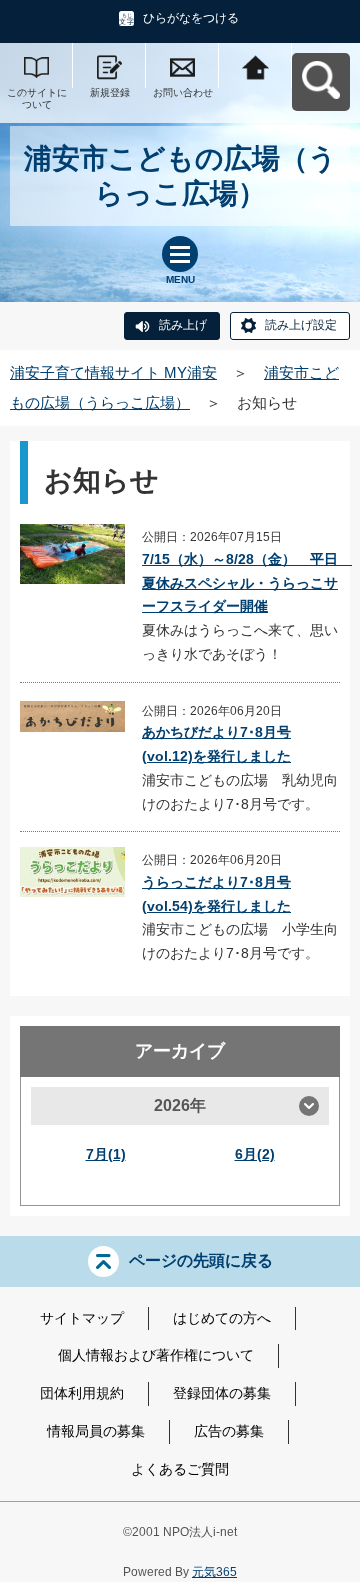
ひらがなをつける (191, 18)
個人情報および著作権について (156, 1355)
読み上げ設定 (301, 325)
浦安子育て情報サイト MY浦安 (113, 372)
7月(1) (106, 1154)
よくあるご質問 (180, 1469)
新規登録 (110, 92)
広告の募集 (229, 1431)
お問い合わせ (183, 92)
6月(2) (255, 1154)
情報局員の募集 (96, 1431)
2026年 (180, 1105)
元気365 (214, 1572)
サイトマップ (82, 1318)
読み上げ (183, 325)
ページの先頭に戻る (201, 1259)
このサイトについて (37, 98)
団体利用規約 (82, 1393)
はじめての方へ (222, 1318)
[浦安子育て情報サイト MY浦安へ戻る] (255, 65)
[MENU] (180, 254)
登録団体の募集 (222, 1393)
